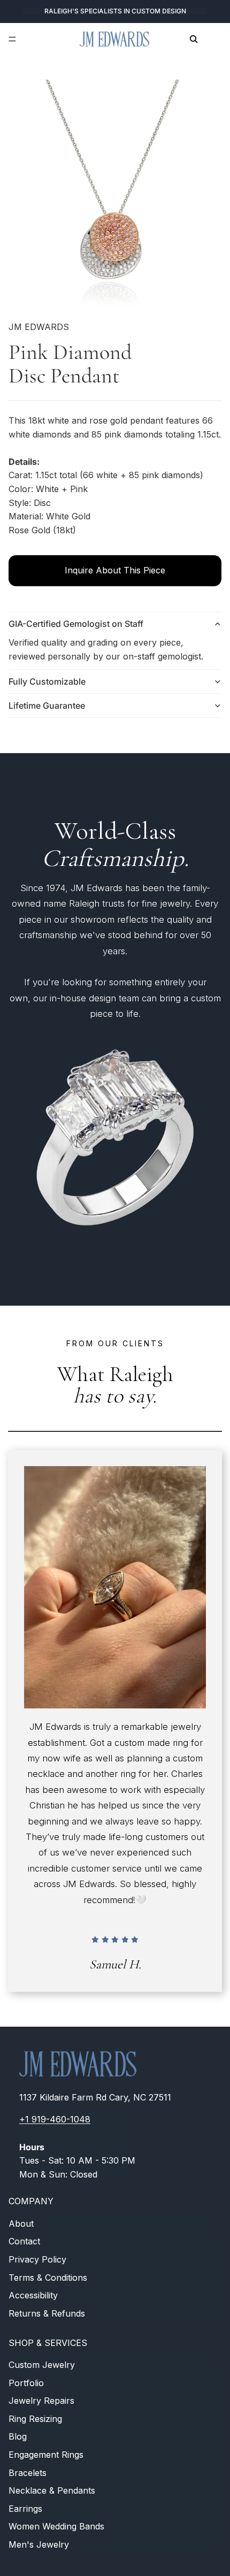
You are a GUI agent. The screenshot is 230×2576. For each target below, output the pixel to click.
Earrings (25, 2509)
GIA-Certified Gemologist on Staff (76, 624)
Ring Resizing (35, 2419)
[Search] (194, 39)
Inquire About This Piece (115, 570)
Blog (18, 2437)
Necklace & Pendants (52, 2490)
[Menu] (12, 39)
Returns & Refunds (47, 2313)
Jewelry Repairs (41, 2401)
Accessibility (33, 2296)
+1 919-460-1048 (55, 2120)
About (21, 2224)
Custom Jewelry (42, 2365)
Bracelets (28, 2473)
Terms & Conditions (48, 2278)
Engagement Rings (46, 2455)
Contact (24, 2242)
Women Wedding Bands (56, 2527)
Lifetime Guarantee (47, 706)
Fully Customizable (47, 681)
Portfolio (26, 2383)
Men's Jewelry (39, 2544)
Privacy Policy (37, 2259)
